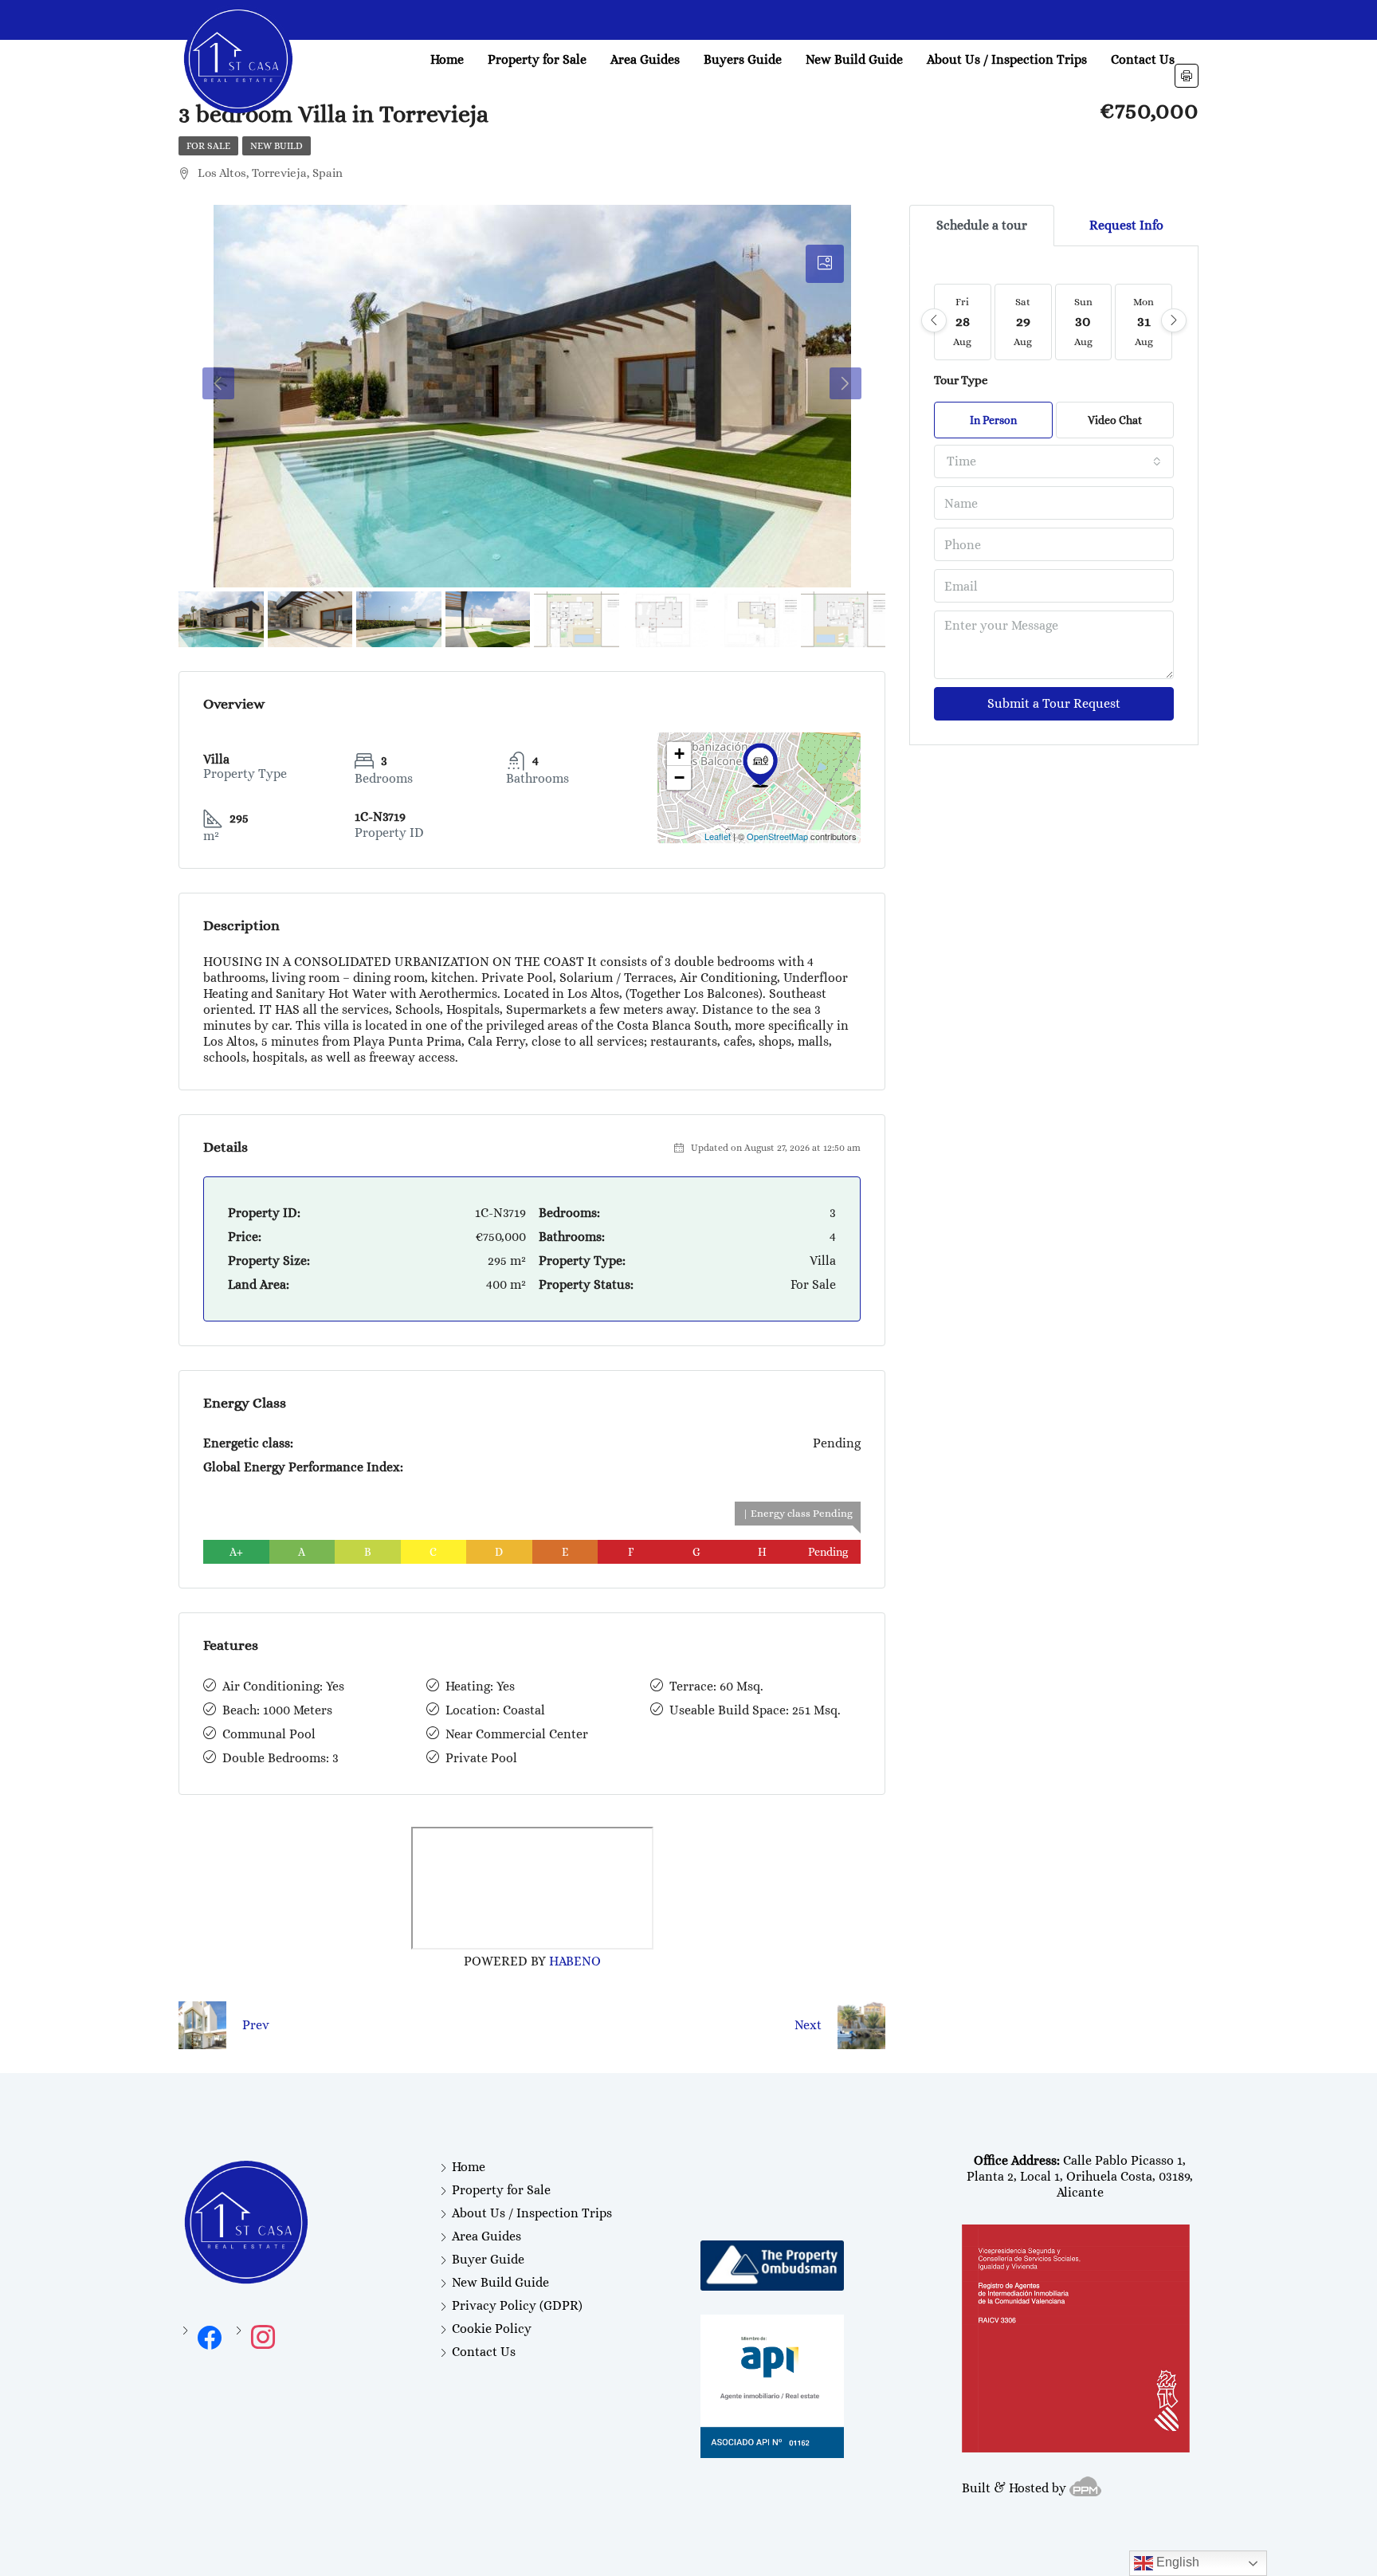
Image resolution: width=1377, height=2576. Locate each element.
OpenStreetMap (777, 836)
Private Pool (481, 1758)
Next (808, 2025)
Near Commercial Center (517, 1734)
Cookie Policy (492, 2329)
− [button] (679, 778)
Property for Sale (537, 59)
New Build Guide (854, 59)
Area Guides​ (645, 59)
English (1176, 2562)
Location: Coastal (495, 1710)
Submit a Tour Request (1054, 703)
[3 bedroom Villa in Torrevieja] (760, 765)
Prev (256, 2025)
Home (447, 59)
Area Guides (486, 2236)
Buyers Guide (743, 59)
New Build (277, 146)
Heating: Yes (480, 1686)
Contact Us (1143, 59)
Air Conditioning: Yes (283, 1686)
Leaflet (718, 836)
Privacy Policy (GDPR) (517, 2305)
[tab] (825, 264)
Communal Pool (269, 1734)
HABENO (575, 1961)
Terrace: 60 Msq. (716, 1686)
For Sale (208, 146)
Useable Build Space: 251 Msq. (755, 1710)
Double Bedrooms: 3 (280, 1758)
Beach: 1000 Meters (277, 1710)
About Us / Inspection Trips (1007, 59)
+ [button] (679, 754)
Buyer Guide (488, 2259)
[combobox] (1054, 461)
